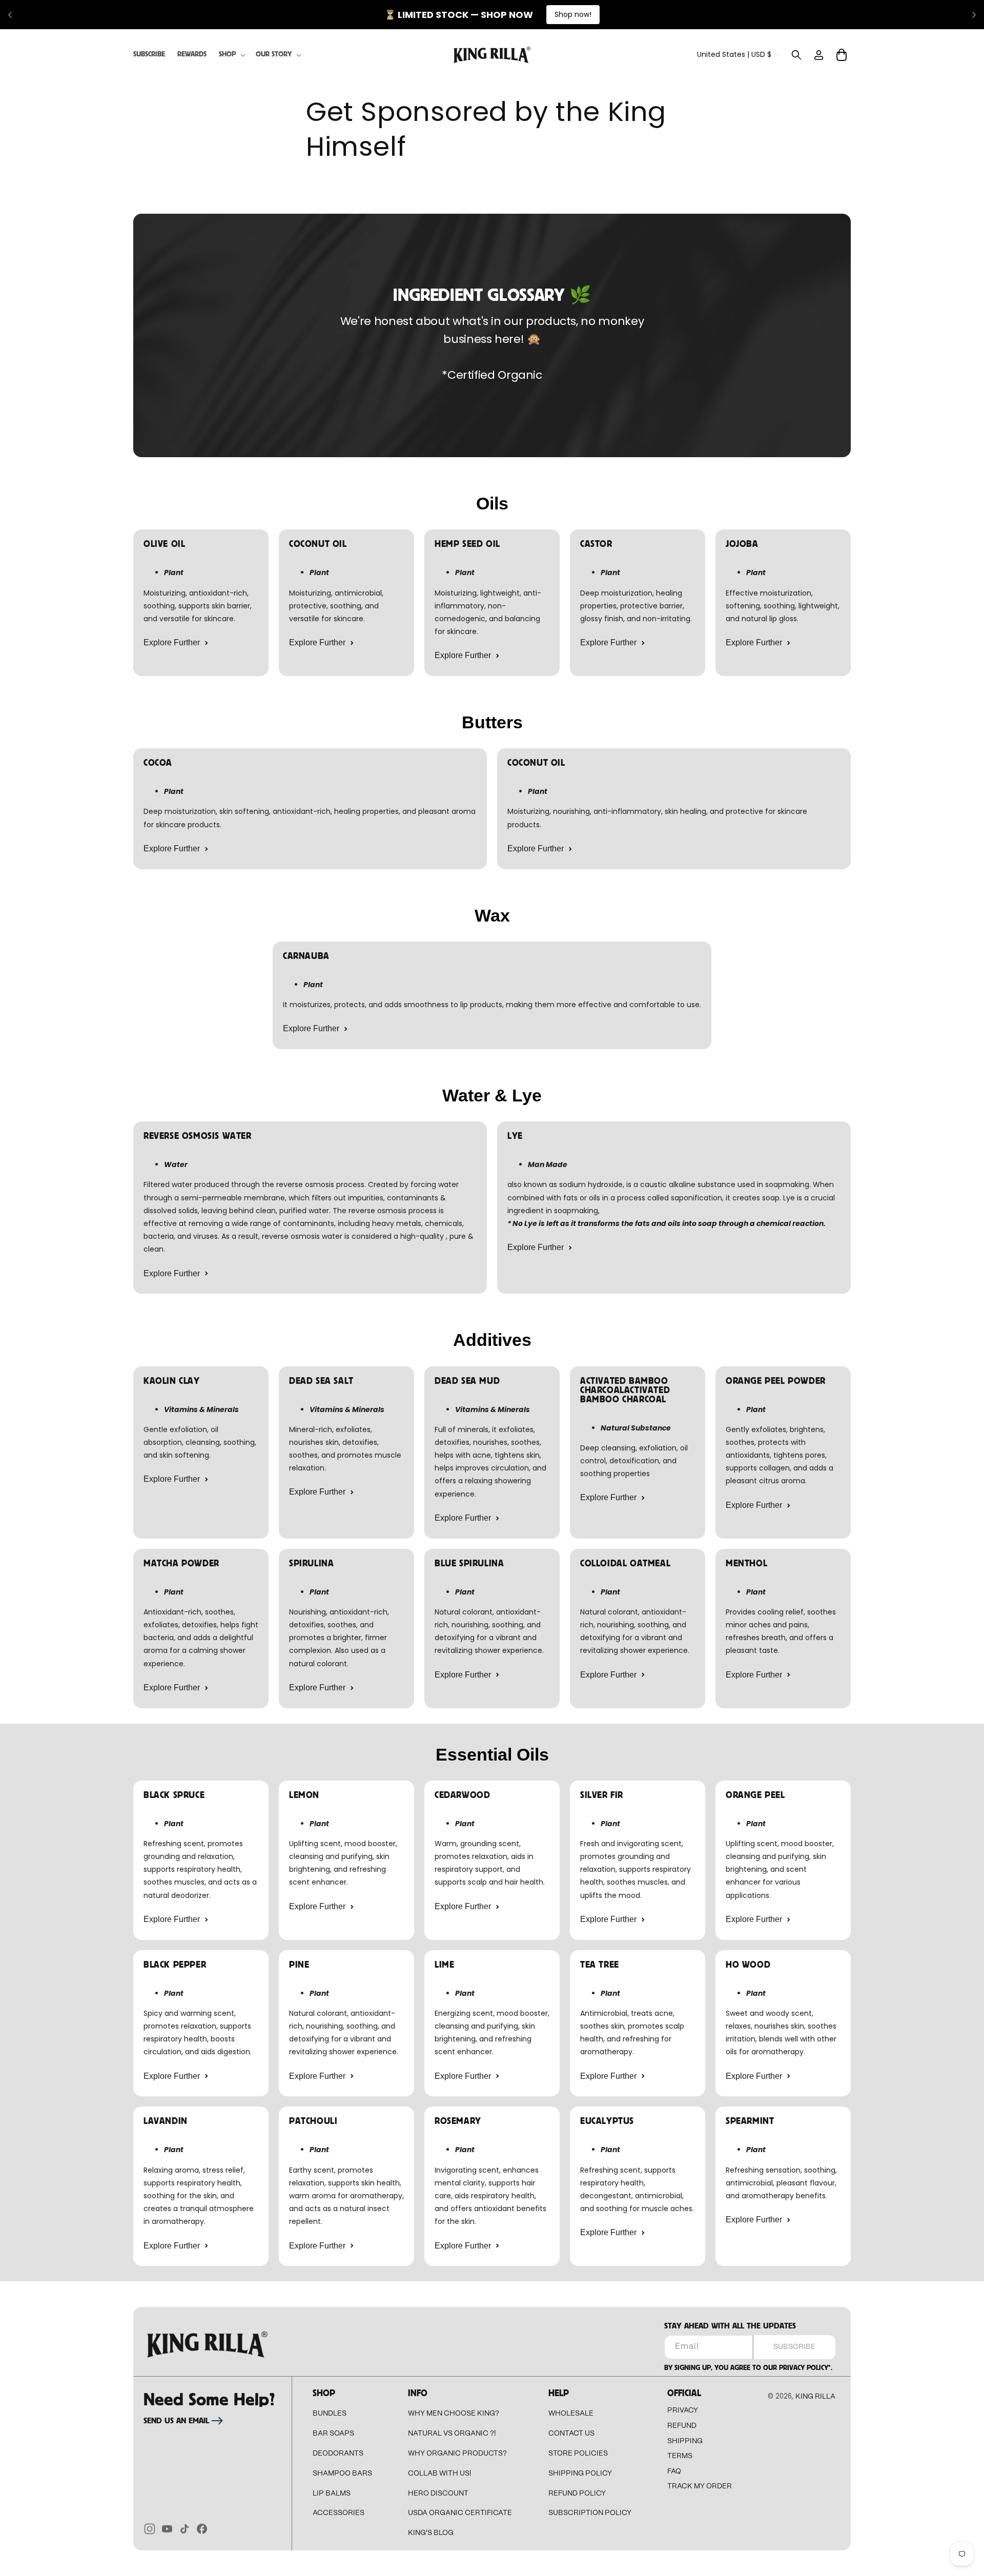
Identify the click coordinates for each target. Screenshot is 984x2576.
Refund (682, 2426)
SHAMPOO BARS (342, 2473)
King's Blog (431, 2533)
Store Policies (578, 2454)
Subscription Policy (590, 2513)
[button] (231, 54)
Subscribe (794, 2347)
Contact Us (571, 2434)
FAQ (674, 2471)
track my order (700, 2486)
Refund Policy (577, 2493)
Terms (680, 2456)
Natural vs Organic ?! (452, 2434)
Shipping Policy (580, 2473)
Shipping (685, 2441)
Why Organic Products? (457, 2454)
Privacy (683, 2410)
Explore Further (172, 642)
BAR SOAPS (333, 2434)
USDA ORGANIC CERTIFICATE (460, 2513)
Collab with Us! (440, 2473)
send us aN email (176, 2421)
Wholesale (571, 2414)
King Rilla (815, 2397)
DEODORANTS (338, 2454)
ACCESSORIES (339, 2513)
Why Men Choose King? (454, 2414)
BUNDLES (330, 2414)
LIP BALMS (332, 2493)
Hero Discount (438, 2493)
